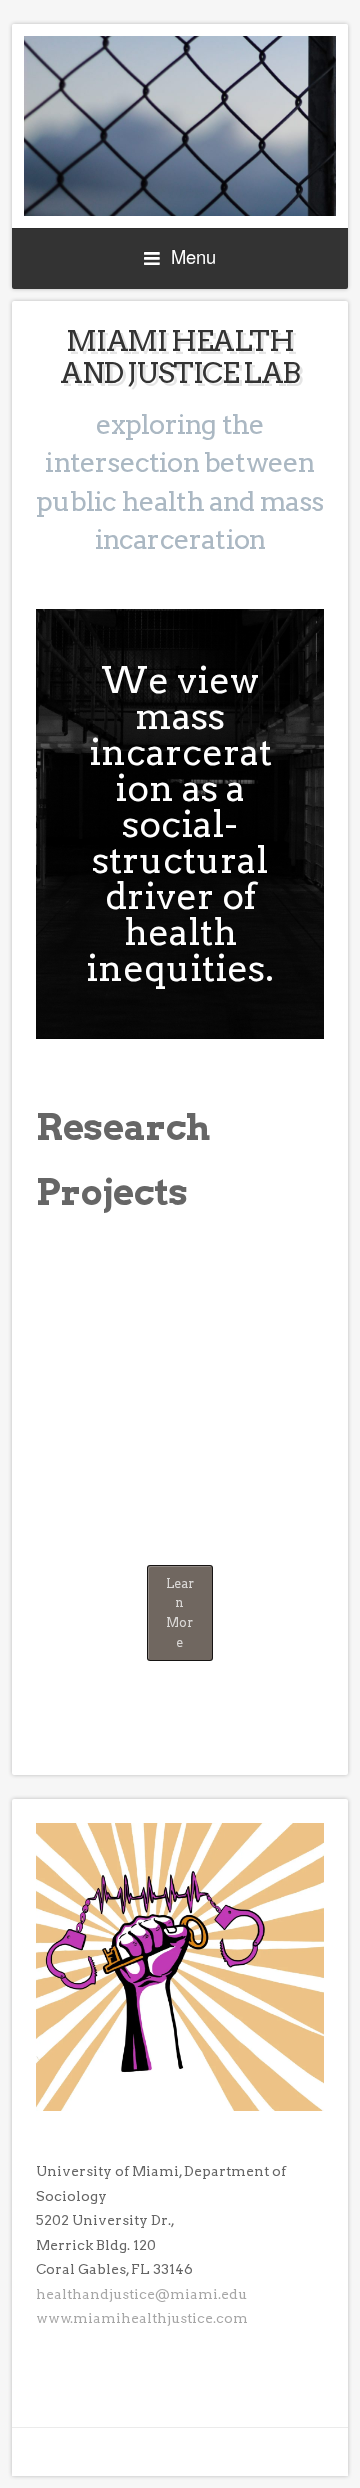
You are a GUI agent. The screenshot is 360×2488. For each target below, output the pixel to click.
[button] (300, 1273)
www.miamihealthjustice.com (142, 2318)
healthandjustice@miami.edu (141, 2294)
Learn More (180, 1613)
